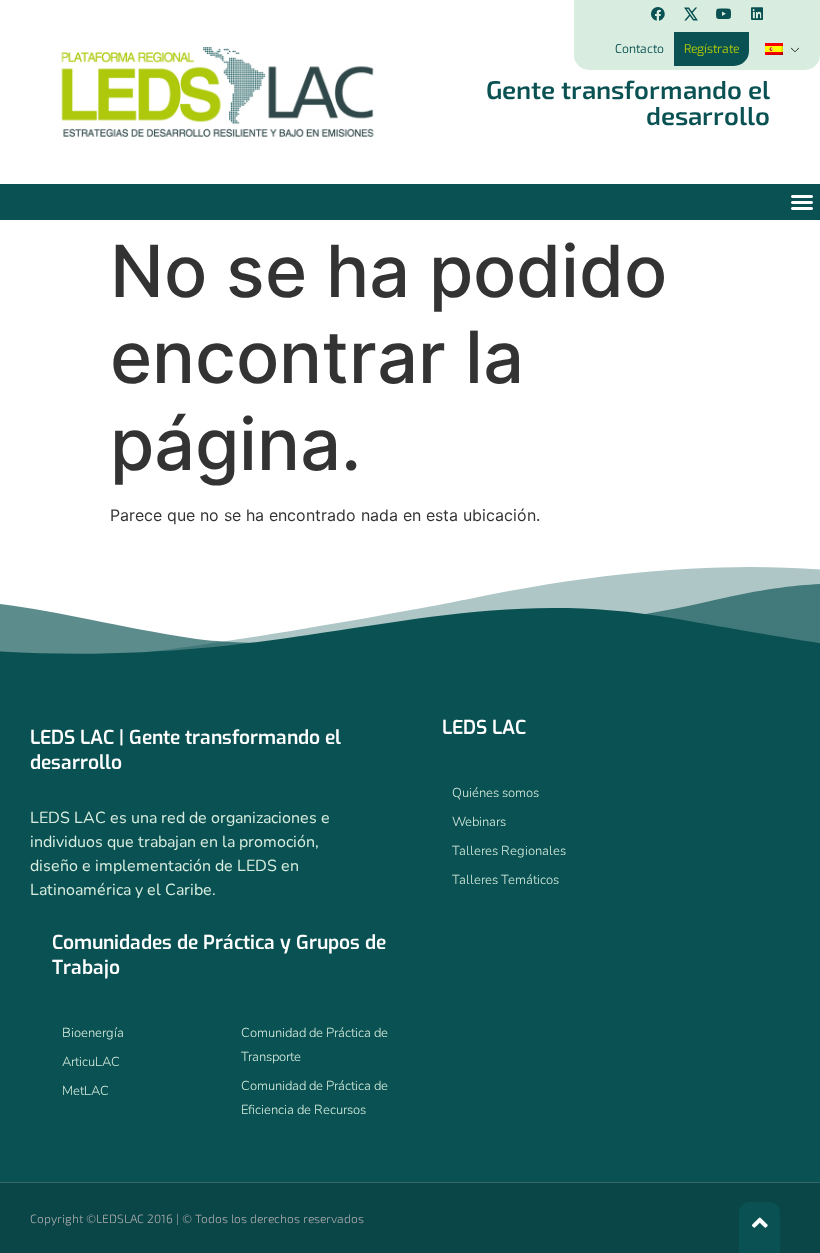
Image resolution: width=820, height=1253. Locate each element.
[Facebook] (658, 14)
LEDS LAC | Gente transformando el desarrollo (185, 750)
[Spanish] (780, 49)
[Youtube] (724, 14)
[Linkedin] (757, 14)
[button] (802, 202)
